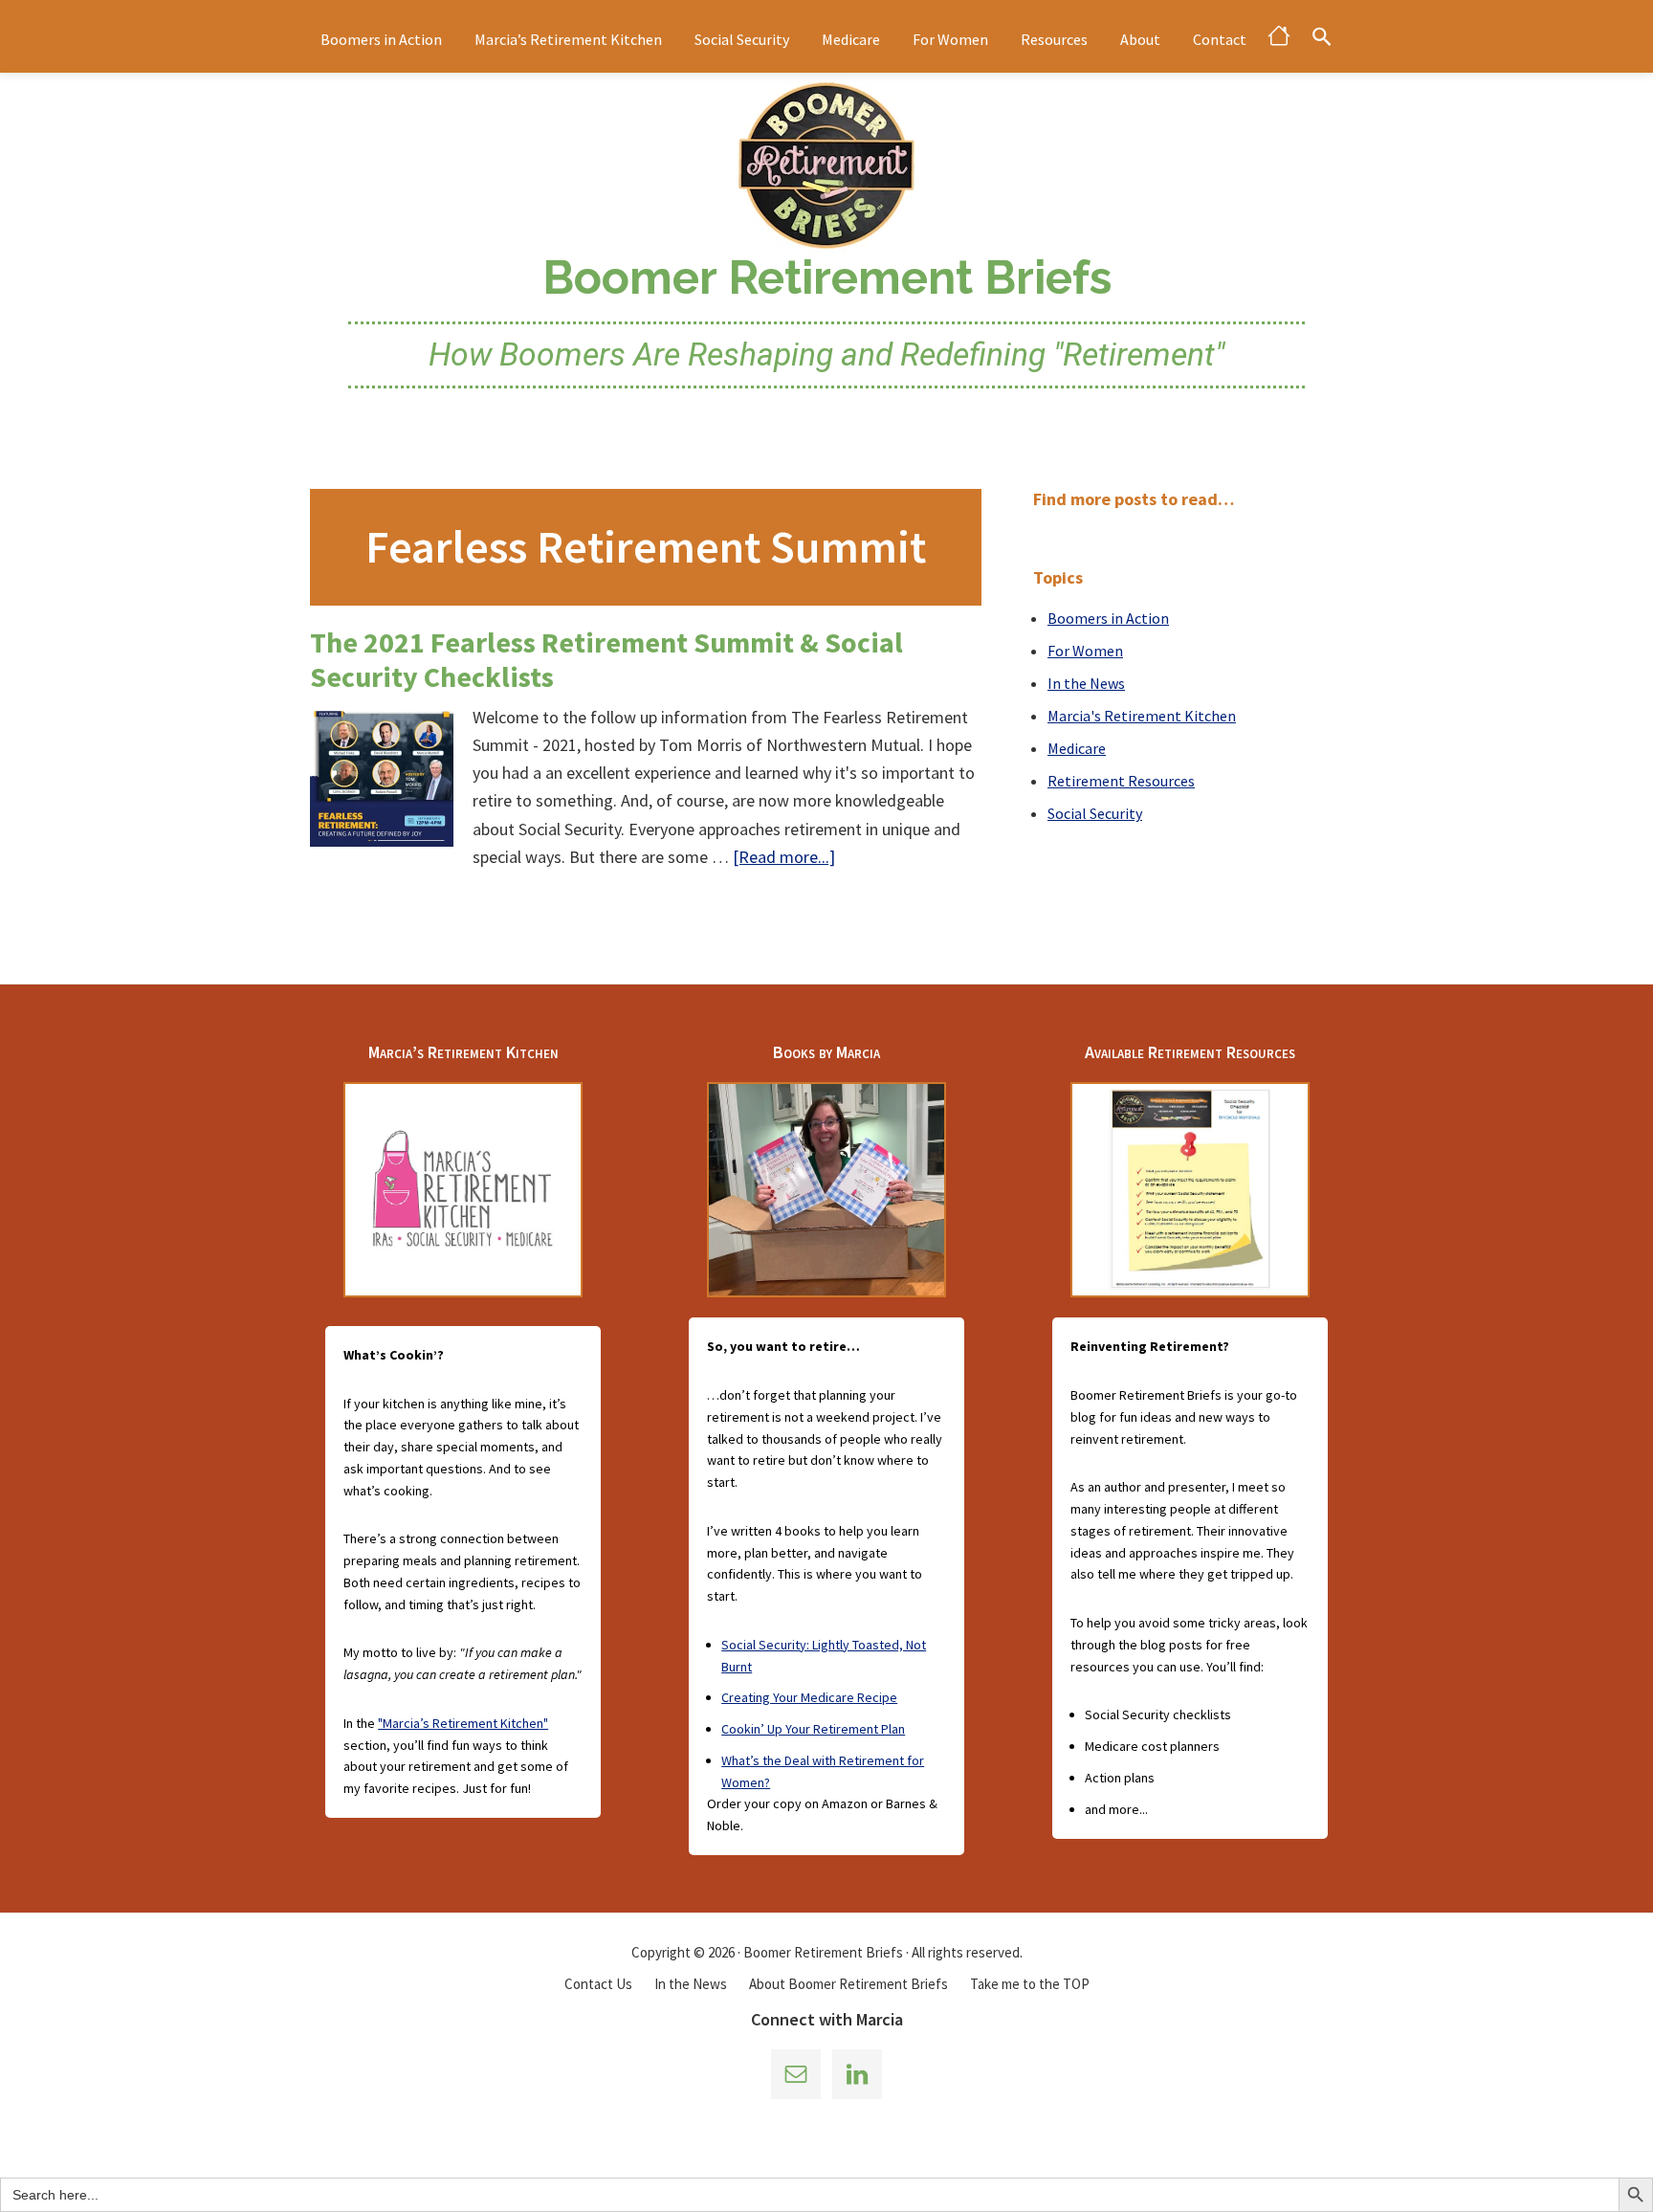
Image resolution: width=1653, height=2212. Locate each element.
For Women (1085, 651)
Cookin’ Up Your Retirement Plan (813, 1729)
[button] (1322, 36)
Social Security (1095, 813)
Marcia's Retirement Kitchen (1142, 716)
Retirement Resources (1121, 781)
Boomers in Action (1108, 618)
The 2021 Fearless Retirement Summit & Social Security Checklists (606, 659)
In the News (1086, 683)
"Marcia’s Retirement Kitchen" (463, 1723)
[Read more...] (784, 858)
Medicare (1077, 748)
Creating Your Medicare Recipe (809, 1697)
